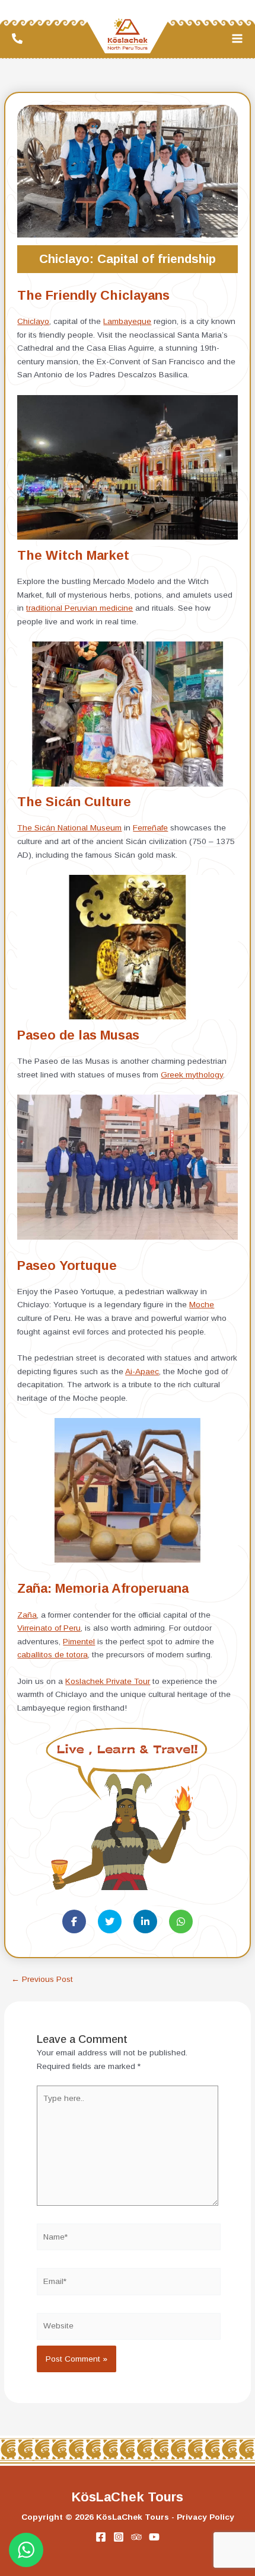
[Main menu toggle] (238, 38)
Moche (202, 1305)
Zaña (27, 1615)
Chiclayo (33, 321)
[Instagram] (119, 2537)
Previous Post (42, 1980)
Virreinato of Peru (49, 1628)
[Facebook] (101, 2537)
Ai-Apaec (142, 1372)
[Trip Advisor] (136, 2537)
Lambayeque (127, 321)
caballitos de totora (52, 1655)
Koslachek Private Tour (108, 1681)
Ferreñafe (150, 828)
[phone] (19, 39)
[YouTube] (154, 2537)
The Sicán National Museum (69, 828)
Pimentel (79, 1642)
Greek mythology (192, 1075)
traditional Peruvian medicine (79, 608)
